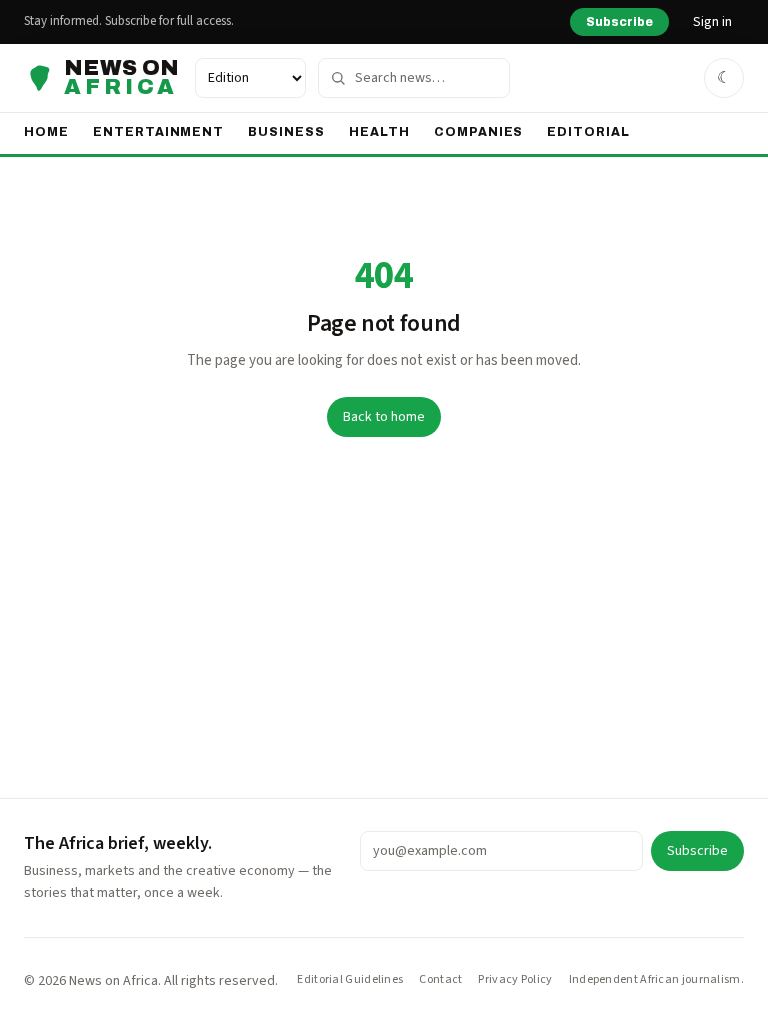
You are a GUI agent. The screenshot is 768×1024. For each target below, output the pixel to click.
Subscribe (619, 22)
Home (46, 132)
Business (286, 132)
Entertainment (158, 132)
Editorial (588, 132)
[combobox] (414, 78)
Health (379, 132)
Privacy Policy (515, 980)
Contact (440, 980)
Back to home (384, 417)
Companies (479, 132)
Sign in (712, 22)
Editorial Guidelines (350, 980)
